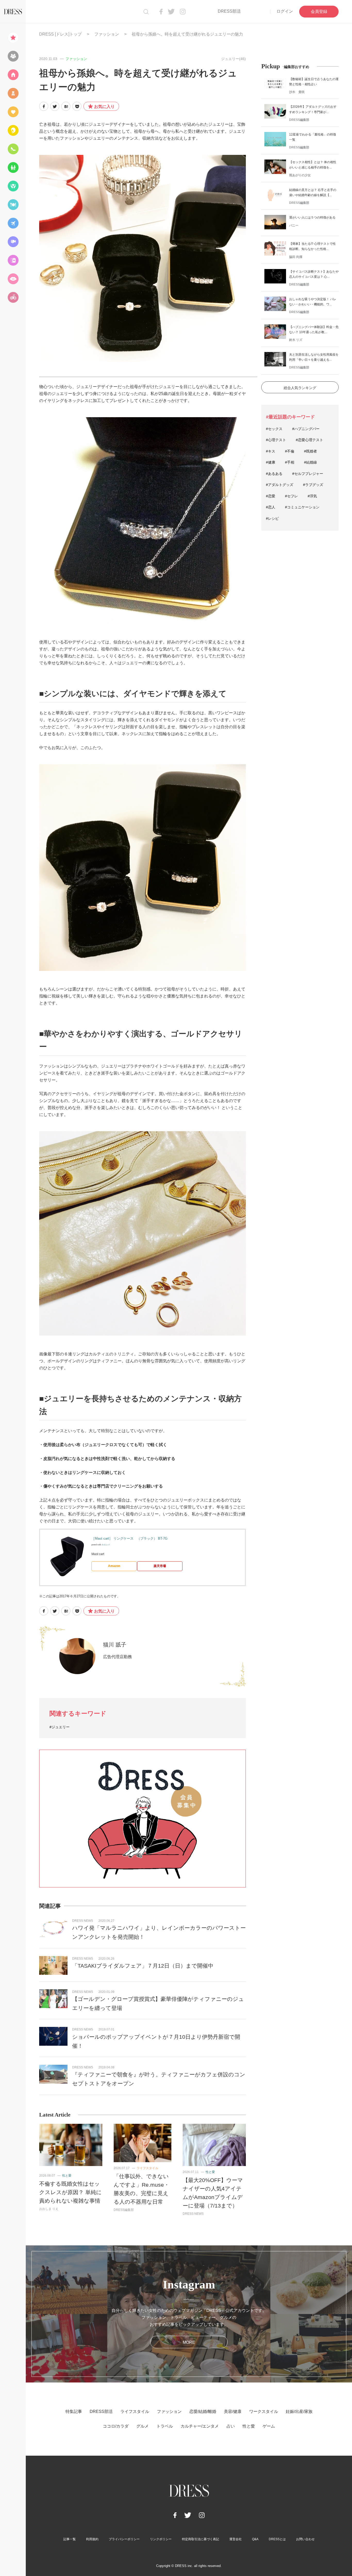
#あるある (274, 474)
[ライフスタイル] (13, 75)
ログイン (285, 11)
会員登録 (319, 11)
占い (231, 2426)
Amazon (114, 1566)
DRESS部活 (229, 11)
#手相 (290, 462)
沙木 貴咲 (297, 92)
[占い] (13, 260)
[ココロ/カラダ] (13, 186)
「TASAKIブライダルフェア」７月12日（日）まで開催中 (143, 1966)
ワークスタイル (264, 2411)
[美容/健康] (13, 130)
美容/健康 (233, 2411)
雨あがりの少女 (300, 175)
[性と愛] (13, 279)
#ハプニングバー (306, 429)
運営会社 (236, 2539)
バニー (294, 225)
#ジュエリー (60, 1727)
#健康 (271, 462)
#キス (271, 451)
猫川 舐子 (115, 1645)
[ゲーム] (13, 297)
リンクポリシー (161, 2539)
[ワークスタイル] (13, 149)
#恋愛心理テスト (309, 440)
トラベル (165, 2426)
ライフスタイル (147, 2168)
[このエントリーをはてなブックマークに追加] (66, 106)
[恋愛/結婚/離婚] (13, 112)
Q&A (255, 2539)
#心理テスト (276, 440)
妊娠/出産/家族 (299, 2411)
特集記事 (74, 2411)
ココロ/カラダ (116, 2426)
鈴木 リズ (296, 340)
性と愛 (67, 2176)
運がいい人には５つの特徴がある (312, 217)
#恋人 (271, 507)
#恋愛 (271, 496)
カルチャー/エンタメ (200, 2426)
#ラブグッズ (313, 485)
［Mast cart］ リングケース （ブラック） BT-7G (129, 1538)
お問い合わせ (305, 2539)
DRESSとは (277, 2539)
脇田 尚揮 (296, 257)
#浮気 (312, 496)
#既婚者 (311, 451)
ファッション (107, 34)
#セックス (274, 429)
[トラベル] (13, 223)
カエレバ (106, 1545)
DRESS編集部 (124, 2210)
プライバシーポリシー (124, 2539)
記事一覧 (70, 2539)
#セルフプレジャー (308, 474)
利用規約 (92, 2539)
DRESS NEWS (83, 1921)
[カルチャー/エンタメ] (13, 242)
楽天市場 (160, 1566)
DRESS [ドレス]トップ (60, 34)
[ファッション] (13, 93)
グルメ (143, 2426)
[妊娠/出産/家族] (13, 167)
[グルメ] (13, 205)
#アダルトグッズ (280, 485)
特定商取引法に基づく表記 (200, 2539)
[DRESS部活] (13, 56)
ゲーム (269, 2426)
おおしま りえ (49, 2209)
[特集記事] (13, 38)
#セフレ (291, 496)
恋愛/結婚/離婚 (203, 2411)
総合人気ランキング (300, 388)
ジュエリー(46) (233, 59)
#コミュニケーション (302, 507)
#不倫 (290, 451)
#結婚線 (311, 462)
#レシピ (272, 518)
